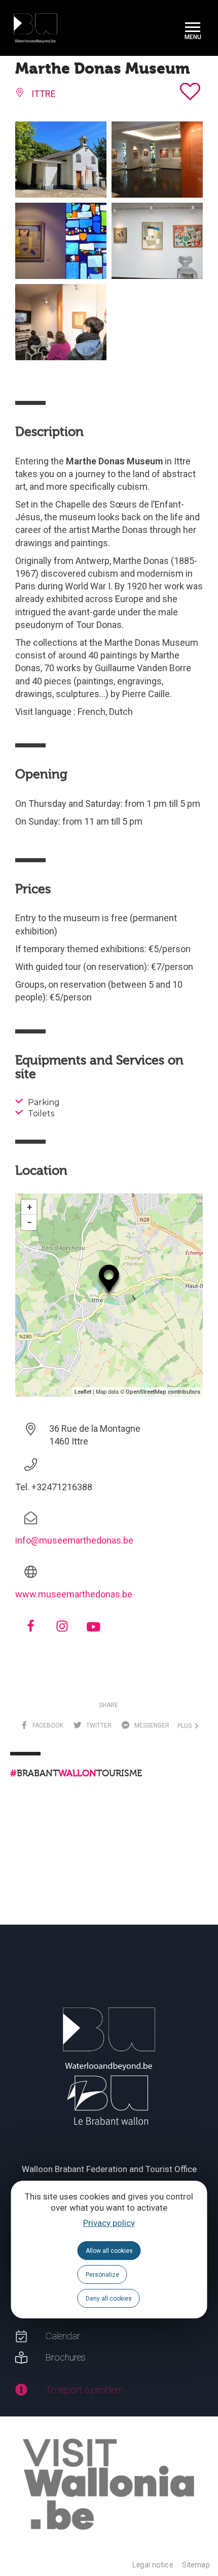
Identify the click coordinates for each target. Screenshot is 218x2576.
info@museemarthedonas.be (74, 1540)
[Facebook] (31, 1629)
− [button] (29, 1222)
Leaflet (83, 1392)
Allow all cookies (109, 2251)
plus (186, 1726)
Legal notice (153, 2565)
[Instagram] (62, 1629)
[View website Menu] (193, 28)
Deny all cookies (109, 2299)
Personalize (102, 2275)
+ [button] (29, 1207)
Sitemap (196, 2565)
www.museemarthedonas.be (74, 1594)
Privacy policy (109, 2223)
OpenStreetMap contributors (163, 1392)
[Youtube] (93, 1628)
